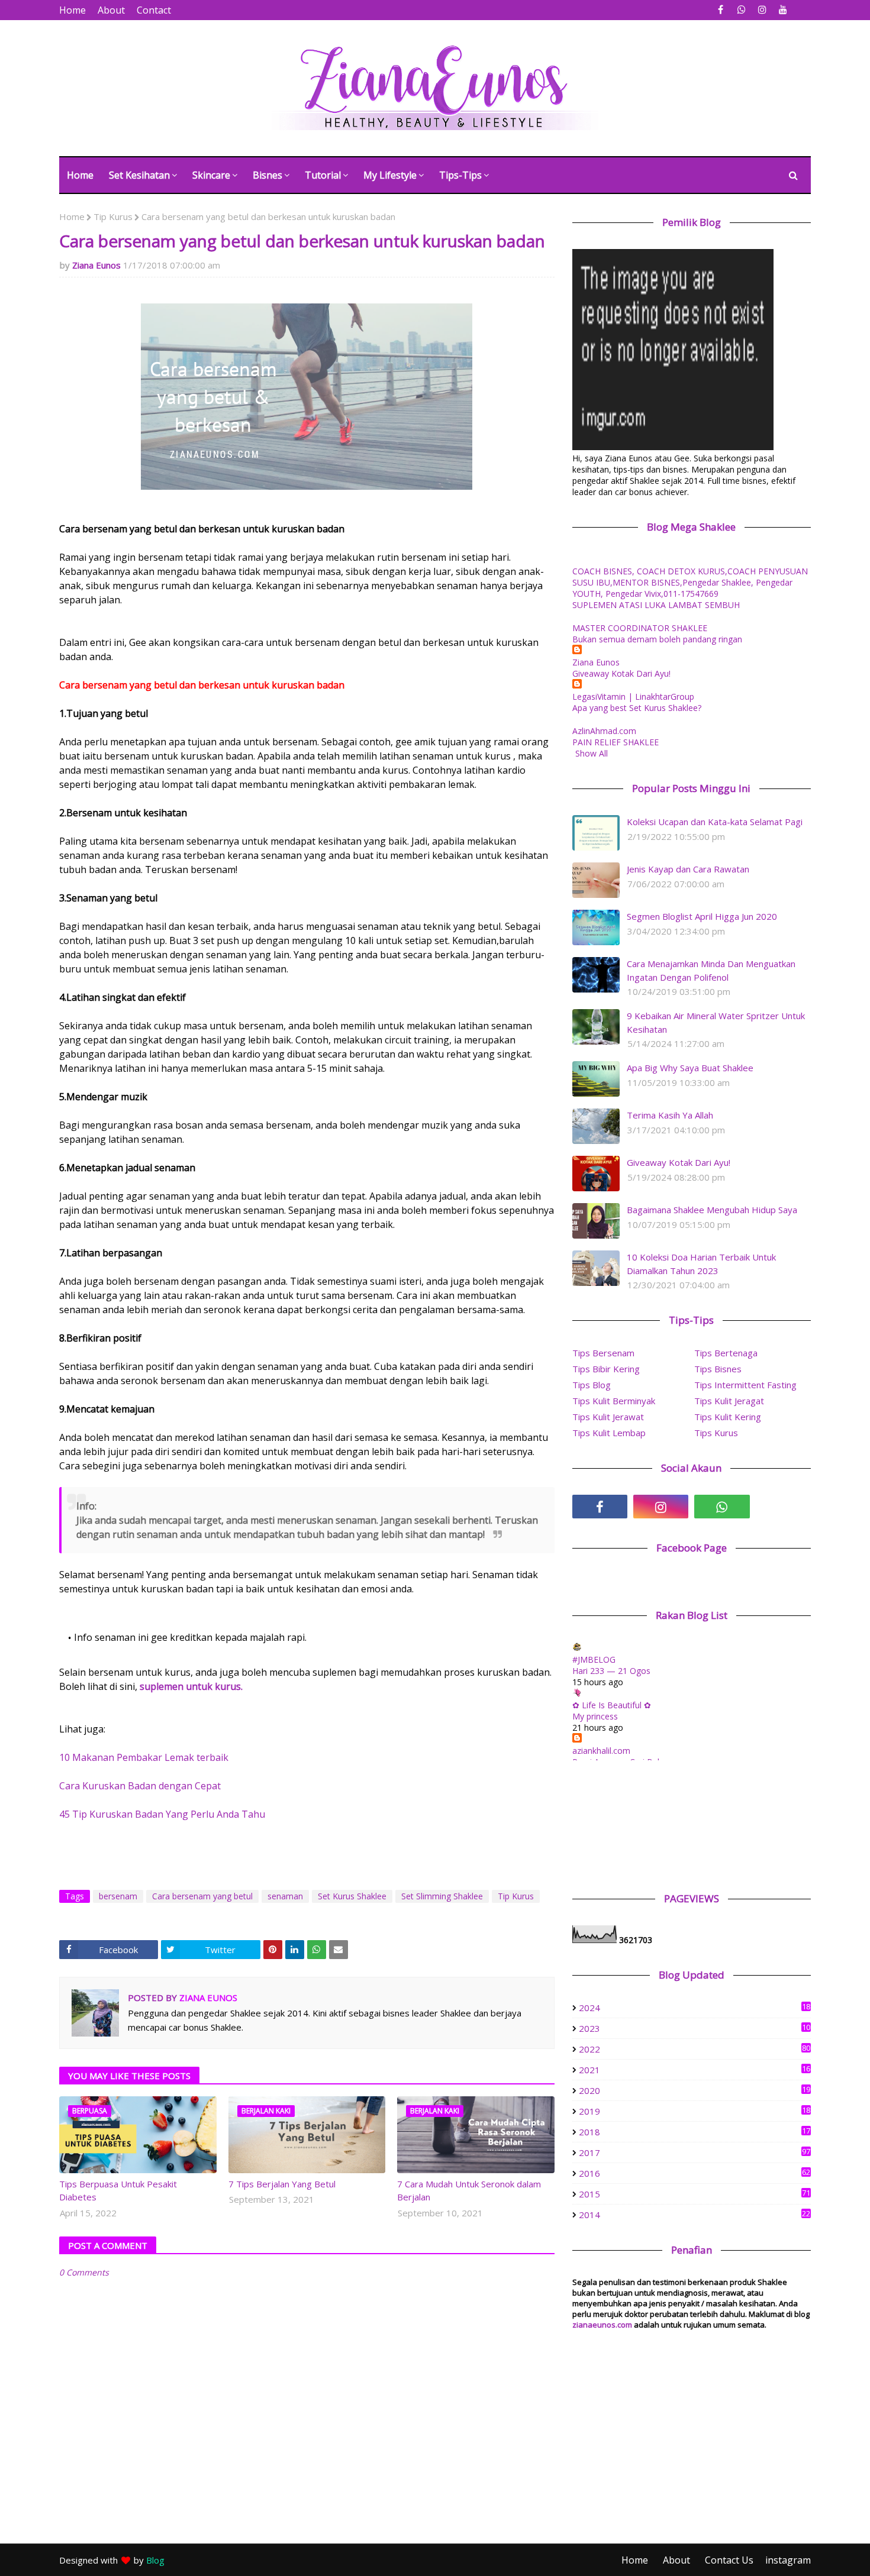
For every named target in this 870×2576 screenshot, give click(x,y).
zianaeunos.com (602, 2325)
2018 (695, 2132)
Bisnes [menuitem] (268, 175)
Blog (155, 2560)
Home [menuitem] (80, 175)
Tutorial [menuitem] (323, 175)
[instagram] (762, 10)
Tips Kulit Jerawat (608, 1417)
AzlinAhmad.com (604, 731)
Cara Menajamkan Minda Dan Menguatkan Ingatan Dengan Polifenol (711, 970)
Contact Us (729, 2560)
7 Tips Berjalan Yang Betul (282, 2184)
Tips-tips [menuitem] (460, 175)
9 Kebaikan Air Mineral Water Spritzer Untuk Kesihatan (716, 1022)
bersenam (118, 1896)
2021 (695, 2070)
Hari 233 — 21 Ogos (611, 1671)
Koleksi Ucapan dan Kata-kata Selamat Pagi (715, 822)
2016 (695, 2173)
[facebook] (721, 10)
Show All (592, 753)
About (111, 10)
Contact (154, 10)
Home (72, 10)
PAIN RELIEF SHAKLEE (616, 742)
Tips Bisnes (718, 1369)
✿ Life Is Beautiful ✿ (612, 1705)
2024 (695, 2008)
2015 (695, 2194)
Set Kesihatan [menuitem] (139, 175)
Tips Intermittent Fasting (745, 1385)
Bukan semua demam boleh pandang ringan (657, 639)
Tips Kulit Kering (728, 1417)
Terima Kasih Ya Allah (670, 1115)
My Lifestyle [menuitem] (390, 175)
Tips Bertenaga (726, 1353)
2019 (695, 2111)
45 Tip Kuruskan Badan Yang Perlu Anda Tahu (162, 1814)
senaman (285, 1896)
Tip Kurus (113, 216)
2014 (695, 2215)
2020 (695, 2090)
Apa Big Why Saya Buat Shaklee (690, 1068)
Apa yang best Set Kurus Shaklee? (637, 708)
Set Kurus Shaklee (352, 1896)
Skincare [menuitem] (211, 175)
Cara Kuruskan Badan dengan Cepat (140, 1786)
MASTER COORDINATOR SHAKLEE (640, 628)
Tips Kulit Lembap (609, 1433)
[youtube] (783, 10)
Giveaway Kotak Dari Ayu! (621, 673)
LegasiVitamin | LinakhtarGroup (633, 696)
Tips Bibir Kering (606, 1369)
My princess (595, 1716)
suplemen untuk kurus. (191, 1686)
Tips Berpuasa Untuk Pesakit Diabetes (118, 2191)
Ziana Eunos (96, 265)
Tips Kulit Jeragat (729, 1401)
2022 (695, 2049)
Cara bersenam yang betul (202, 1896)
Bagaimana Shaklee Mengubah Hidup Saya (712, 1210)
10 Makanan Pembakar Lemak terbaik (144, 1757)
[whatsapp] (741, 10)
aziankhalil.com (601, 1751)
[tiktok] (783, 1507)
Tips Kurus (716, 1433)
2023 (695, 2028)
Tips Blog (592, 1385)
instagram (788, 2560)
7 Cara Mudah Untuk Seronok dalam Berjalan (469, 2191)
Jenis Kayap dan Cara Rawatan (688, 869)
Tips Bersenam (603, 1353)
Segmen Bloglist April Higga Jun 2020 (702, 916)
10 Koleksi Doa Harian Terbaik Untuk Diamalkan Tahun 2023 (701, 1264)
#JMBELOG (594, 1659)
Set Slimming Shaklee (442, 1896)
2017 (695, 2152)
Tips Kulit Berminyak (614, 1401)
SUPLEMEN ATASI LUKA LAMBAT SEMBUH (656, 605)
